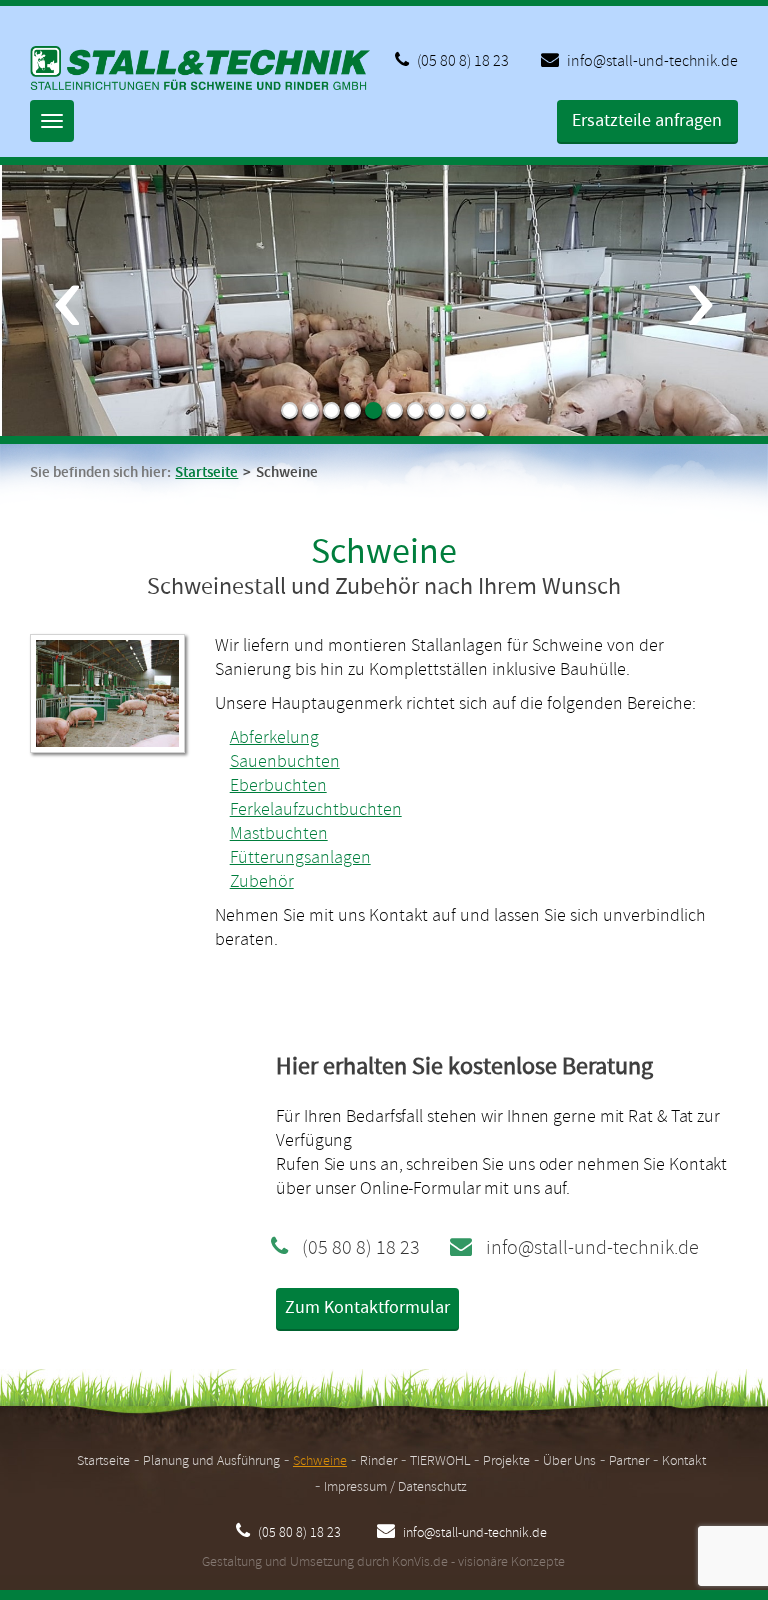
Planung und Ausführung (211, 1461)
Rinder (378, 1461)
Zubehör (262, 882)
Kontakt (684, 1461)
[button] (67, 360)
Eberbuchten (278, 786)
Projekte (506, 1461)
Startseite (206, 473)
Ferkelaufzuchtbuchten (316, 810)
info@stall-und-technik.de (651, 61)
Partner (629, 1461)
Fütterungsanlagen (300, 858)
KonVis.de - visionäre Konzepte (478, 1562)
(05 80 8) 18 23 (461, 61)
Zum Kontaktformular (367, 1308)
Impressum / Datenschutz (395, 1487)
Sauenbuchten (285, 762)
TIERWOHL (440, 1461)
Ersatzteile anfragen (647, 121)
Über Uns (569, 1461)
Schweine (320, 1461)
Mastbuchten (279, 834)
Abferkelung (274, 738)
